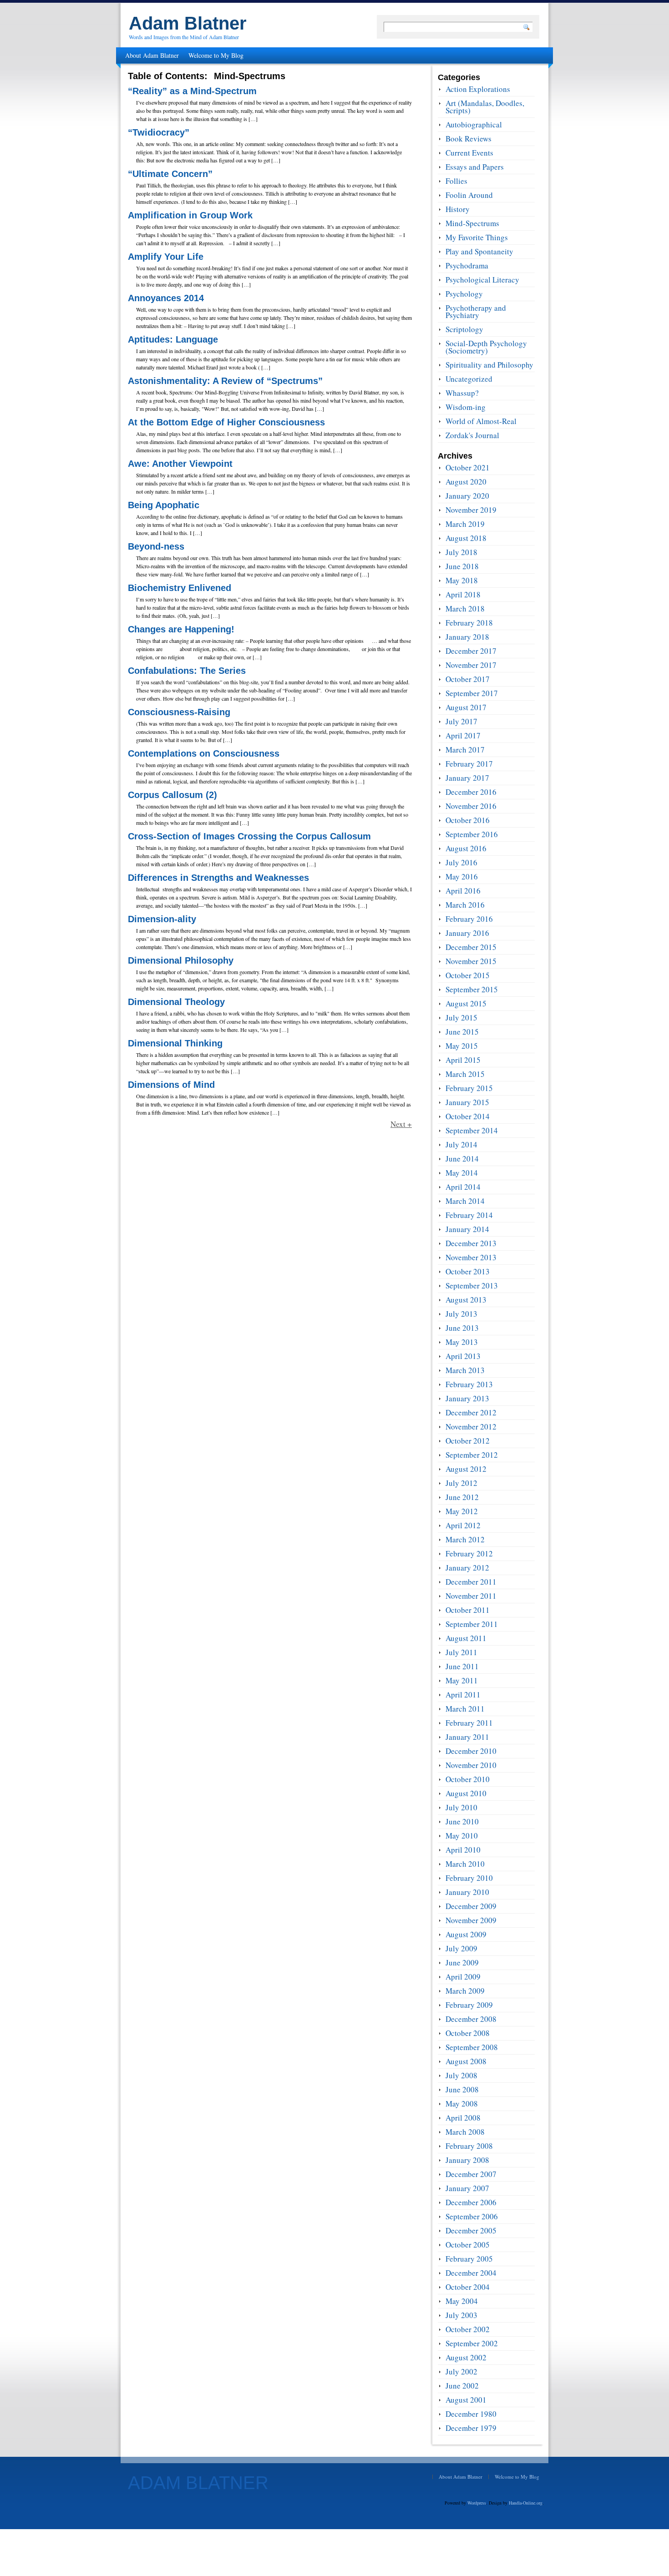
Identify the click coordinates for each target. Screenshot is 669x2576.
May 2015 (462, 1046)
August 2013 (466, 1300)
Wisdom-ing (466, 407)
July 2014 (461, 1144)
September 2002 (472, 2343)
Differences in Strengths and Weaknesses (218, 878)
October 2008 (468, 2033)
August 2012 (466, 1469)
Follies (456, 181)
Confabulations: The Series (187, 671)
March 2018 (465, 609)
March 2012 (465, 1539)
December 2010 (471, 1751)
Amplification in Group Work (190, 215)
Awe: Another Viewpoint (180, 464)
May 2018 (462, 580)
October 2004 (468, 2287)
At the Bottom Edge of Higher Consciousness (226, 422)
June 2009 (462, 1962)
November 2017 (471, 665)
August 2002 (466, 2357)
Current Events (469, 153)
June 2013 (462, 1328)
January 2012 (467, 1568)
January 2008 (467, 2160)
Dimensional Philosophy (181, 960)
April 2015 (463, 1060)
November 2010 (471, 1765)
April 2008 (463, 2118)
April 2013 (463, 1356)
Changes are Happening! (181, 629)
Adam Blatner (188, 23)
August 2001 (466, 2400)
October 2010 (468, 1779)
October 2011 (468, 1610)
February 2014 (469, 1215)
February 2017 (469, 764)
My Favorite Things (477, 237)
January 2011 (467, 1737)
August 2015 (466, 1003)
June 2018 (462, 566)
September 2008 (472, 2047)
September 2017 (472, 693)
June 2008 (462, 2089)
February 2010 (469, 1878)
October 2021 (468, 467)
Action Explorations (478, 89)
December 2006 (471, 2202)
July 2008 (461, 2075)
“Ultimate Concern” (170, 174)
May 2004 (462, 2301)
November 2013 (471, 1257)
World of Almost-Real (481, 421)
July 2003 (461, 2315)
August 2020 (466, 482)
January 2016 (467, 933)
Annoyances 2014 (166, 298)
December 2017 (471, 651)
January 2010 (467, 1892)
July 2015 (461, 1018)
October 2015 (468, 975)
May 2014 (462, 1173)
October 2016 (468, 820)
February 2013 (469, 1384)
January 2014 (467, 1229)
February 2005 (469, 2259)
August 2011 (466, 1638)
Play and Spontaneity (479, 251)
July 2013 (461, 1314)
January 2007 (467, 2188)
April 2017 (463, 735)
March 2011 (465, 1709)
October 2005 (468, 2245)
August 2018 (466, 538)
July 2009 (461, 1948)
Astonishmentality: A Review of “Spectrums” (225, 381)
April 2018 (463, 594)
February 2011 (469, 1723)
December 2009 (471, 1906)
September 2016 (472, 834)
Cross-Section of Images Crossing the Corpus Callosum (249, 836)
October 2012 (468, 1441)
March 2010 (465, 1864)
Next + (401, 1124)
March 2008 (465, 2132)
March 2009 (465, 1991)
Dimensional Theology (176, 1002)
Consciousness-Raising (179, 712)
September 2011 (472, 1624)
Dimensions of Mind (171, 1085)
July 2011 (461, 1652)
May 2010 (462, 1836)
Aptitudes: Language (173, 339)
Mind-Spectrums (472, 223)
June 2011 (462, 1666)
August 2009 (466, 1934)
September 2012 (472, 1455)
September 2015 (472, 989)
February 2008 (469, 2146)
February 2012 (469, 1553)
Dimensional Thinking (175, 1043)
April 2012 (463, 1525)
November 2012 (471, 1427)
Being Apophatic (164, 505)
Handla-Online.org (526, 2503)
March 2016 (465, 905)
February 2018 (469, 623)
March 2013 (465, 1370)
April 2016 (463, 891)
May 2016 (462, 876)
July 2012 (461, 1483)
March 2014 (465, 1201)
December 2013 (471, 1243)
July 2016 (461, 862)
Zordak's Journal (472, 435)
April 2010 (463, 1850)
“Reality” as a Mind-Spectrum (192, 91)
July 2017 (461, 721)
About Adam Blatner (152, 55)
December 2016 (471, 792)
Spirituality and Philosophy (489, 365)
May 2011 (462, 1680)
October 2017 (468, 679)
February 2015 (469, 1088)
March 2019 (465, 524)
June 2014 (462, 1159)
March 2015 (465, 1074)
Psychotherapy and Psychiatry (476, 311)
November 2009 (471, 1920)
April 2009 (463, 1977)
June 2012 (462, 1497)
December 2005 (471, 2230)
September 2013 (472, 1285)
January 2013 (467, 1398)
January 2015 (467, 1102)
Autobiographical (474, 124)
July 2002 (461, 2371)
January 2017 (467, 778)
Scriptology (464, 329)
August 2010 (466, 1793)
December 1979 (471, 2428)
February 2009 (469, 2005)
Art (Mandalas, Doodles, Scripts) (485, 107)
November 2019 (471, 510)
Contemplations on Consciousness (204, 753)
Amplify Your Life (166, 257)
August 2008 (466, 2061)
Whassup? (462, 393)
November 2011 (471, 1596)
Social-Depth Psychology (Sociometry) (486, 347)
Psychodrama (467, 265)
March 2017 (465, 750)
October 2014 (468, 1116)
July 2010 (461, 1807)
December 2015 (471, 947)
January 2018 (467, 637)
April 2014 (463, 1187)
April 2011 (463, 1695)
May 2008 (462, 2104)
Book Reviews (469, 139)
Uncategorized (469, 379)
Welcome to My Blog (216, 55)
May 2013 (462, 1342)
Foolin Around (469, 195)
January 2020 (467, 496)
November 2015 (471, 961)
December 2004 (471, 2273)
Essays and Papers (475, 167)
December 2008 (471, 2019)
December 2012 (471, 1412)
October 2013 (468, 1271)
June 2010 (462, 1821)
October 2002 (468, 2329)
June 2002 (462, 2386)
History (458, 209)
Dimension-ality (162, 919)
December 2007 (471, 2174)
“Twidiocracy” (159, 132)
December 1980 (471, 2414)
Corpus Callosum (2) (172, 795)
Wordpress (477, 2503)
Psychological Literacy (482, 280)
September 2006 (472, 2216)
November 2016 (471, 806)
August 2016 (466, 848)
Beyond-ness (156, 546)
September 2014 (472, 1130)
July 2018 (461, 552)
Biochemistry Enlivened (180, 588)
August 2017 (466, 707)
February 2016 (469, 919)
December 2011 (471, 1582)
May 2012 (462, 1511)
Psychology (464, 294)
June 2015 (462, 1032)
